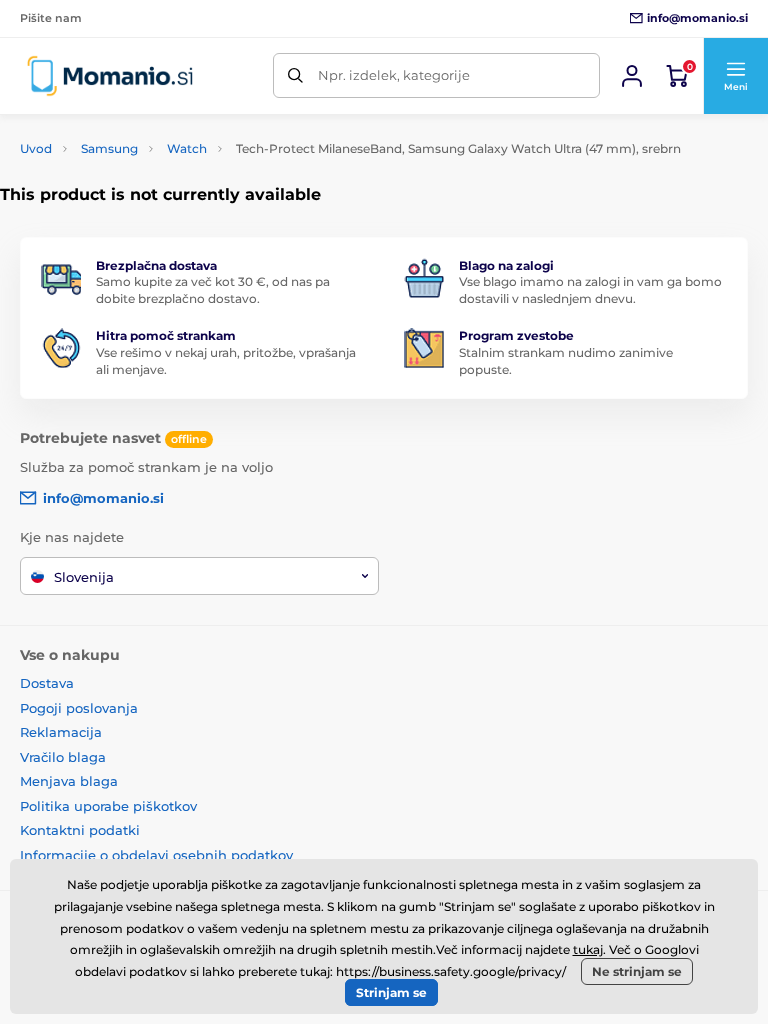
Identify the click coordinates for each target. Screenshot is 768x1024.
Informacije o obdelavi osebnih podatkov (156, 855)
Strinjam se (391, 992)
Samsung (109, 148)
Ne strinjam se (637, 971)
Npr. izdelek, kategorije (394, 75)
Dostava (47, 683)
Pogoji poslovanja (79, 708)
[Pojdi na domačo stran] (110, 75)
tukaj (588, 949)
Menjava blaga (69, 781)
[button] (735, 76)
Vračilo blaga (63, 757)
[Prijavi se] (632, 76)
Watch (187, 148)
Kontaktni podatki (80, 830)
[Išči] (295, 75)
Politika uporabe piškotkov (108, 806)
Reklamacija (61, 732)
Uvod (36, 148)
